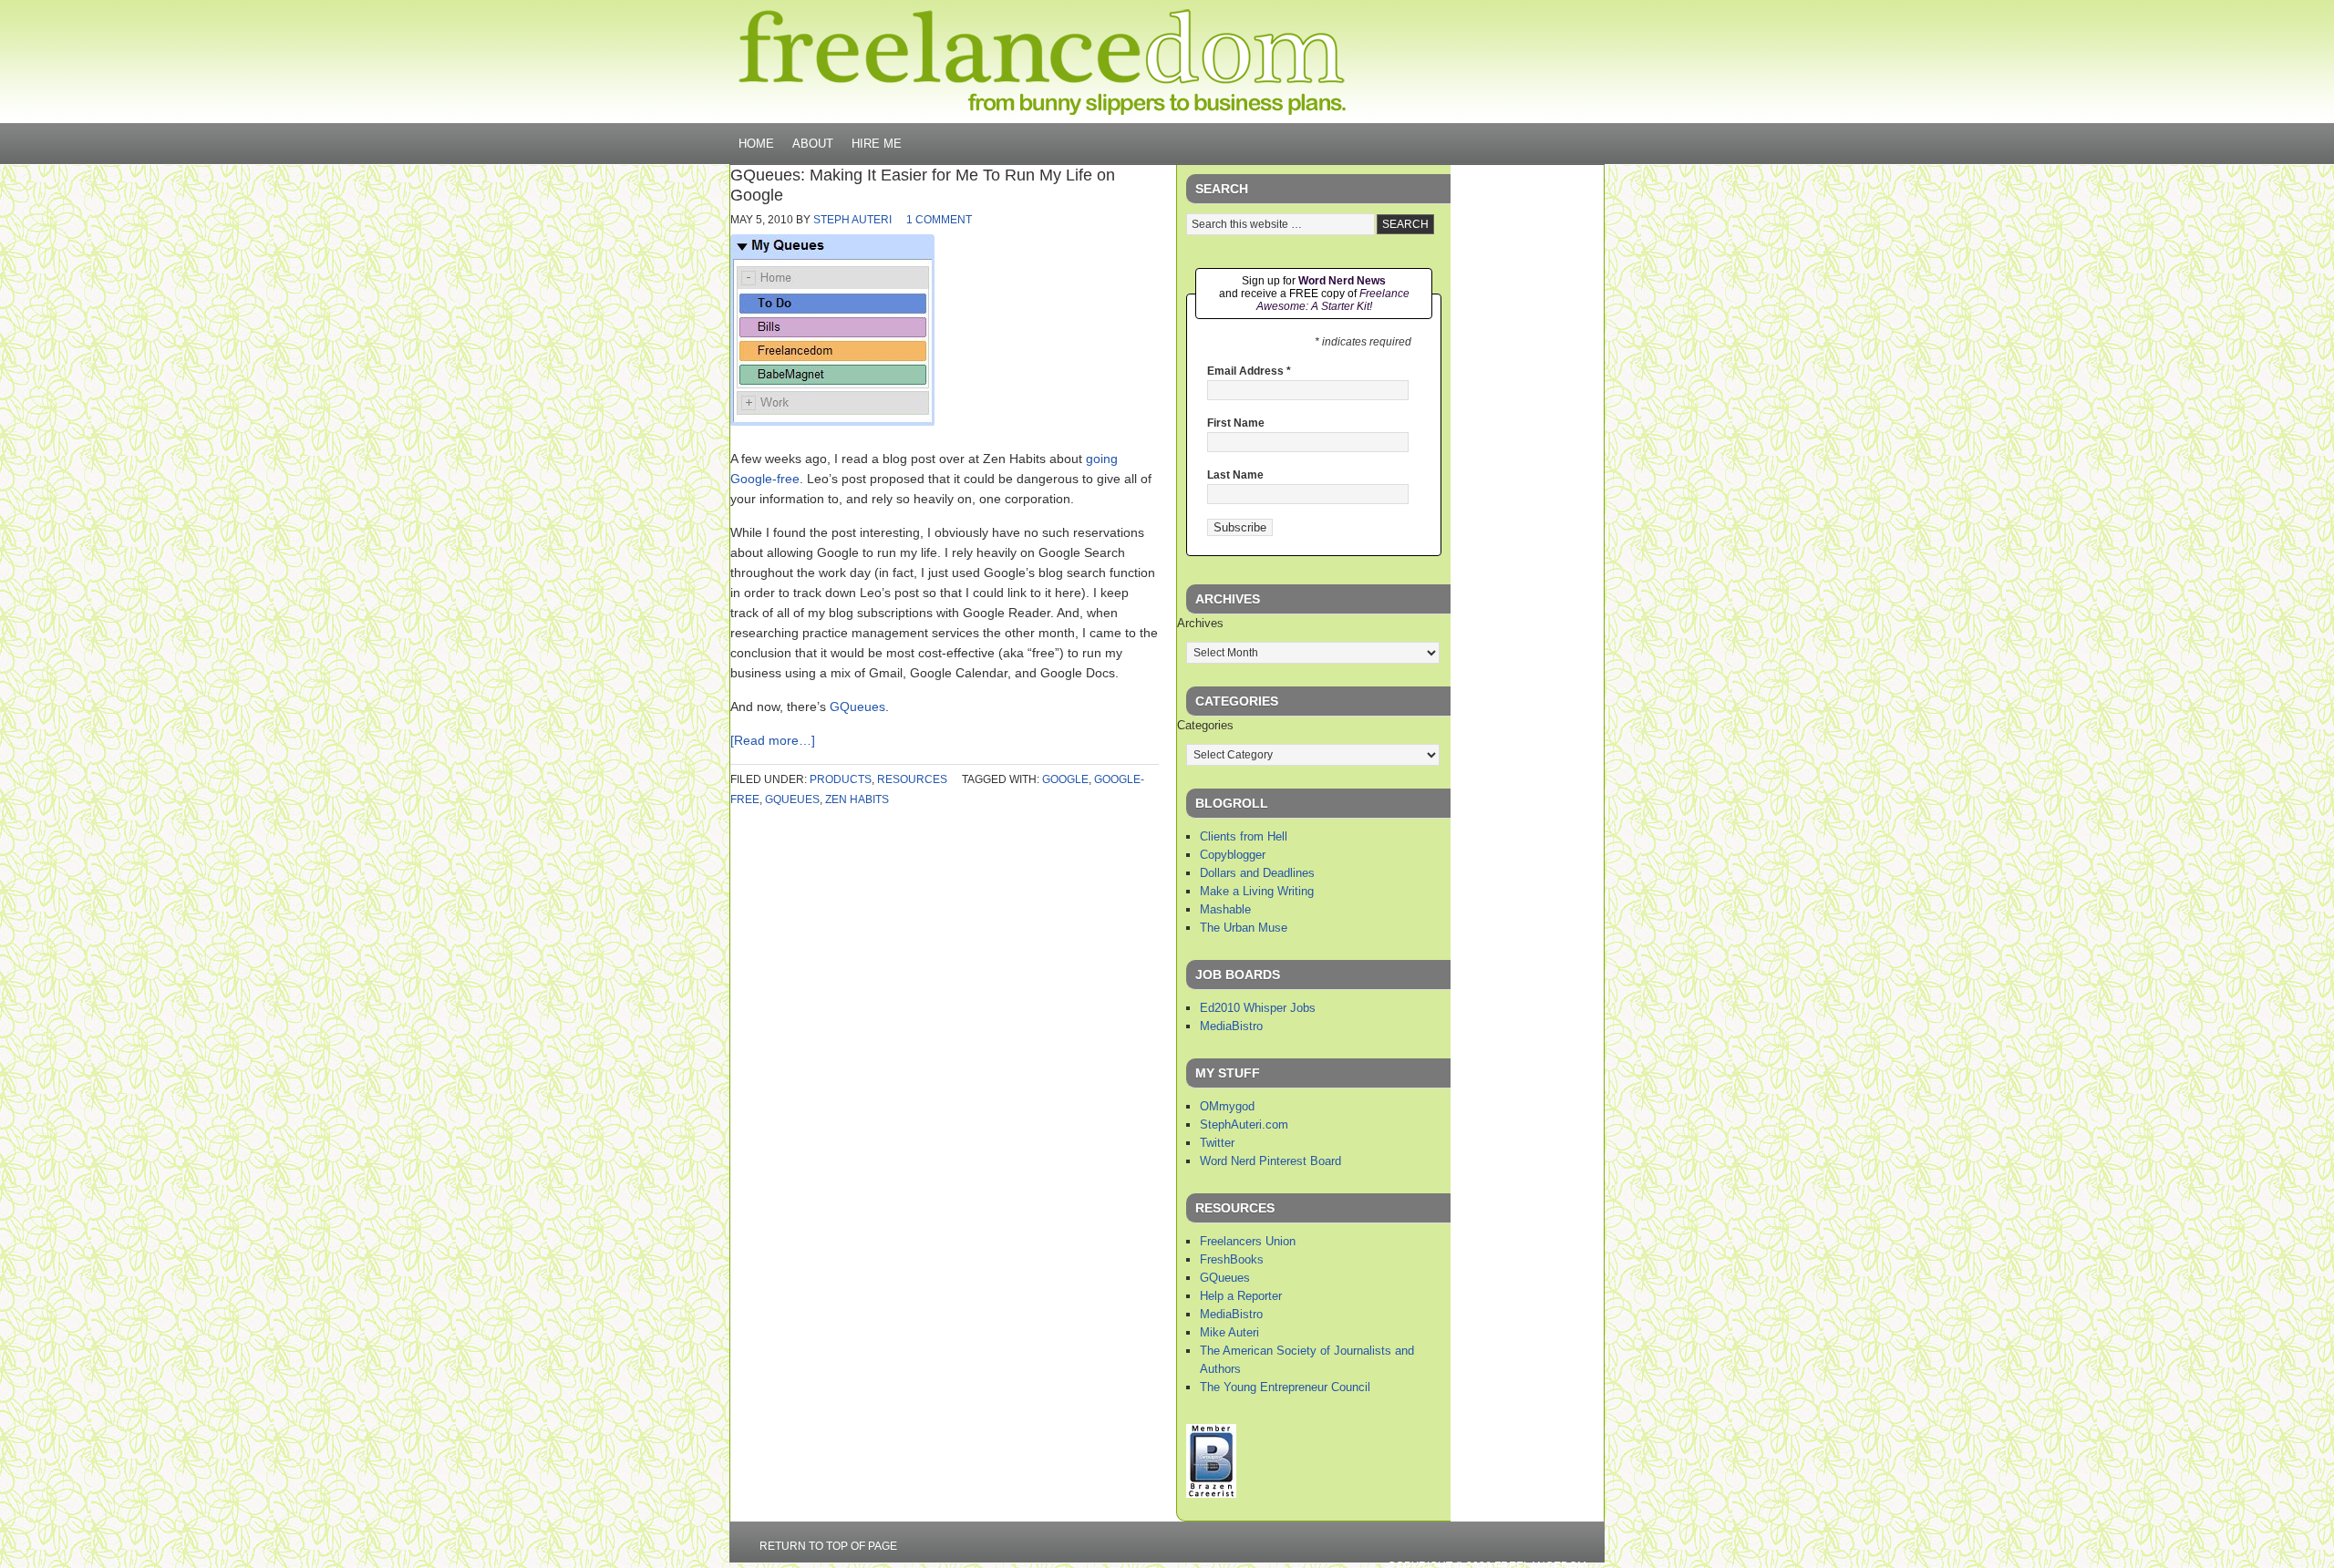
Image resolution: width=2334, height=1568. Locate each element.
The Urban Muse (1244, 928)
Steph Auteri (852, 220)
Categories (1205, 725)
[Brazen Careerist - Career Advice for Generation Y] (1211, 1494)
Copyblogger (1233, 855)
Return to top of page (828, 1546)
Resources (912, 779)
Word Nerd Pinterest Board (1270, 1161)
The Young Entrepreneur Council (1285, 1387)
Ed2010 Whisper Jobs (1258, 1008)
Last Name (1235, 475)
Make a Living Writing (1257, 891)
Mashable (1225, 909)
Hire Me (877, 144)
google (1065, 779)
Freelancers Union (1248, 1241)
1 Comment (939, 220)
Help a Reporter (1241, 1296)
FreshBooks (1232, 1259)
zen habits (857, 799)
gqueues (792, 799)
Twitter (1217, 1143)
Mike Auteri (1229, 1332)
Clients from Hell (1244, 836)
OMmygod (1227, 1106)
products (841, 779)
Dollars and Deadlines (1257, 873)
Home (756, 144)
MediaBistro (1231, 1026)
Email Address (1249, 371)
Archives (1200, 623)
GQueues (857, 707)
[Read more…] (773, 740)
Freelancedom (1042, 62)
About (813, 144)
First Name (1236, 423)
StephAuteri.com (1244, 1124)
